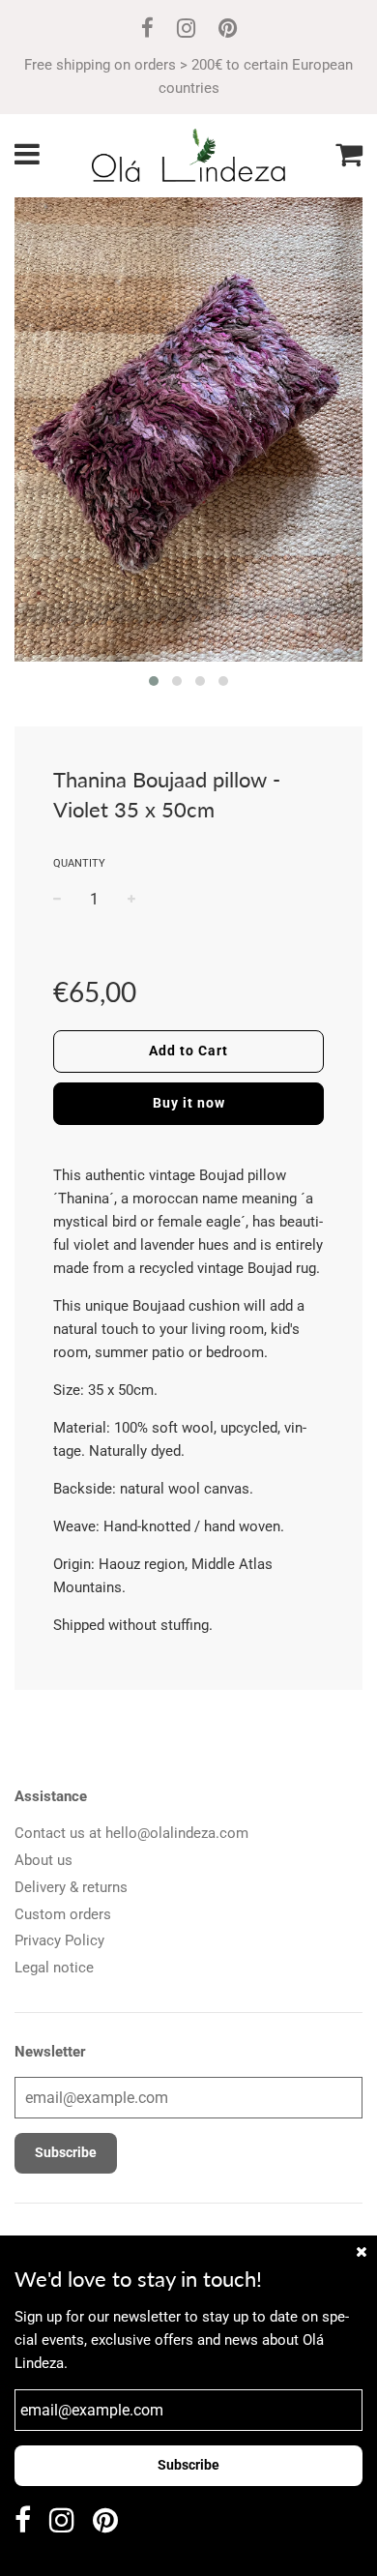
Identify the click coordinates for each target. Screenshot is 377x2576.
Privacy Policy (59, 1940)
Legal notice (54, 1968)
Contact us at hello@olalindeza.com (131, 1833)
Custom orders (63, 1914)
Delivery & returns (71, 1887)
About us (43, 1860)
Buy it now (189, 1103)
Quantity (79, 863)
